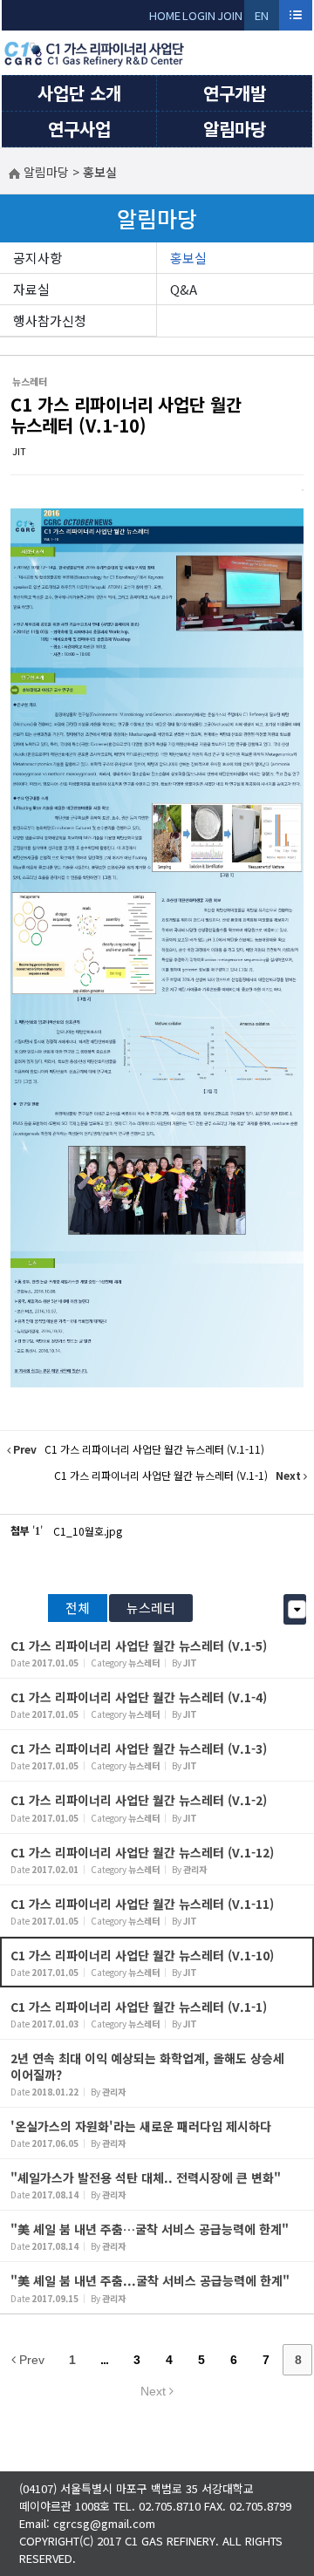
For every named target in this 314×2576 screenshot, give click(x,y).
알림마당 (235, 129)
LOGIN (199, 15)
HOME (165, 15)
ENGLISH (262, 19)
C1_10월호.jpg (88, 1531)
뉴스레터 (151, 1608)
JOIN (230, 15)
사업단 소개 (79, 93)
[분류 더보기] (297, 1609)
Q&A (184, 289)
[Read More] (157, 1653)
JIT (19, 451)
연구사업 (79, 129)
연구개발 (235, 93)
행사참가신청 (50, 320)
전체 (78, 1608)
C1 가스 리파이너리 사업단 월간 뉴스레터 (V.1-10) (126, 415)
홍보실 (188, 258)
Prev (30, 2360)
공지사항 (38, 258)
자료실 (31, 289)
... (104, 2360)
